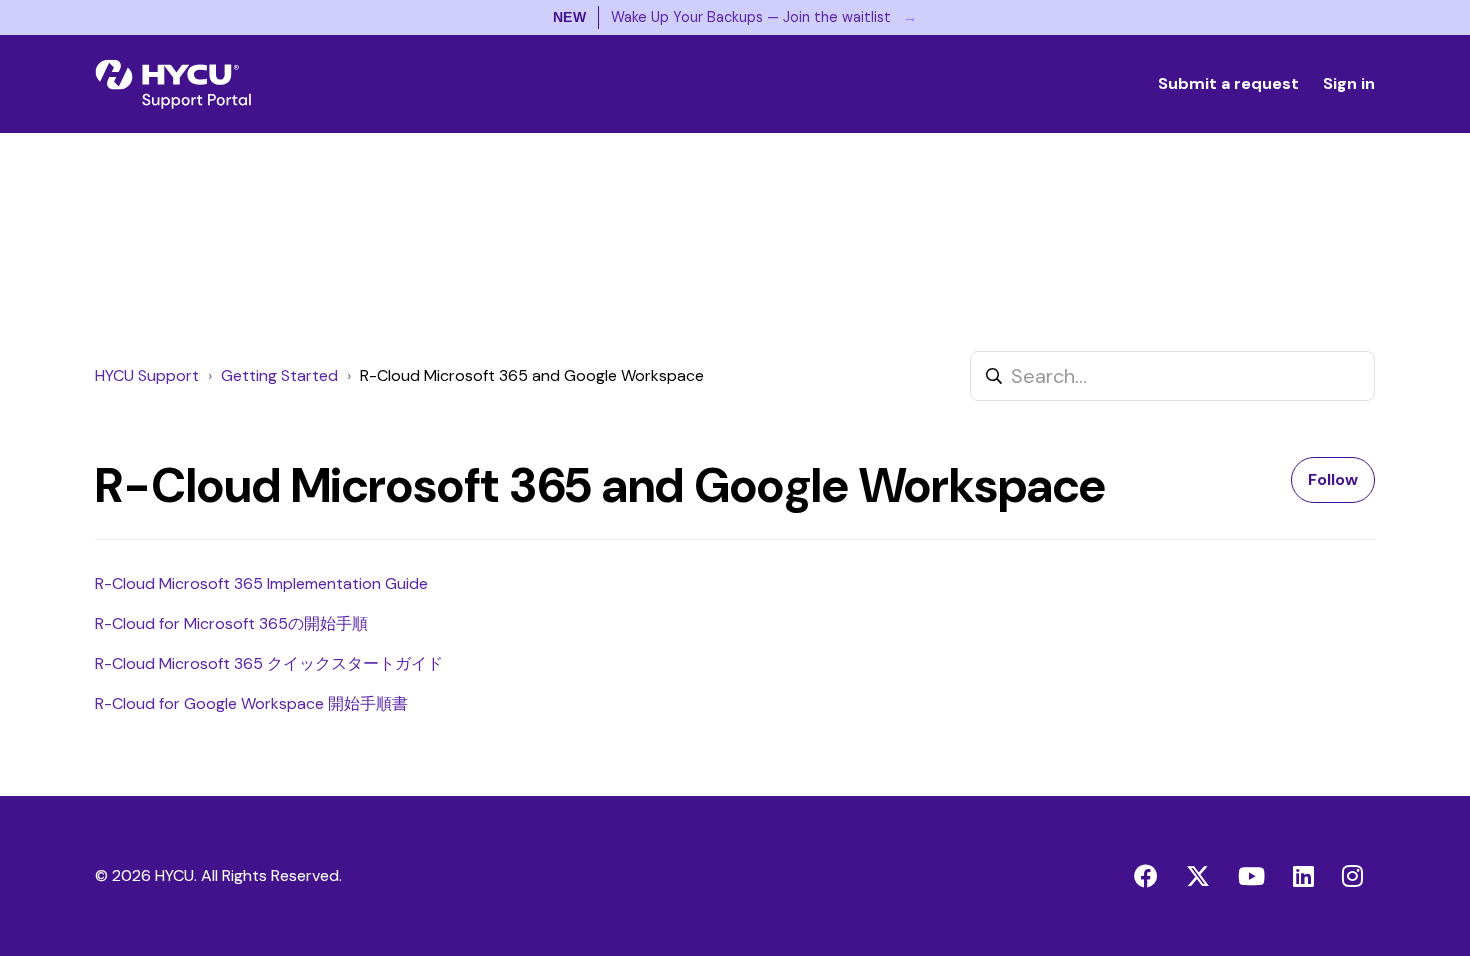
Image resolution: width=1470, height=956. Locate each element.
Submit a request (1228, 83)
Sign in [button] (1349, 83)
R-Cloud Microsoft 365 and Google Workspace (532, 375)
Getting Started (279, 375)
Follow (1333, 479)
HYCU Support (147, 375)
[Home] (173, 84)
